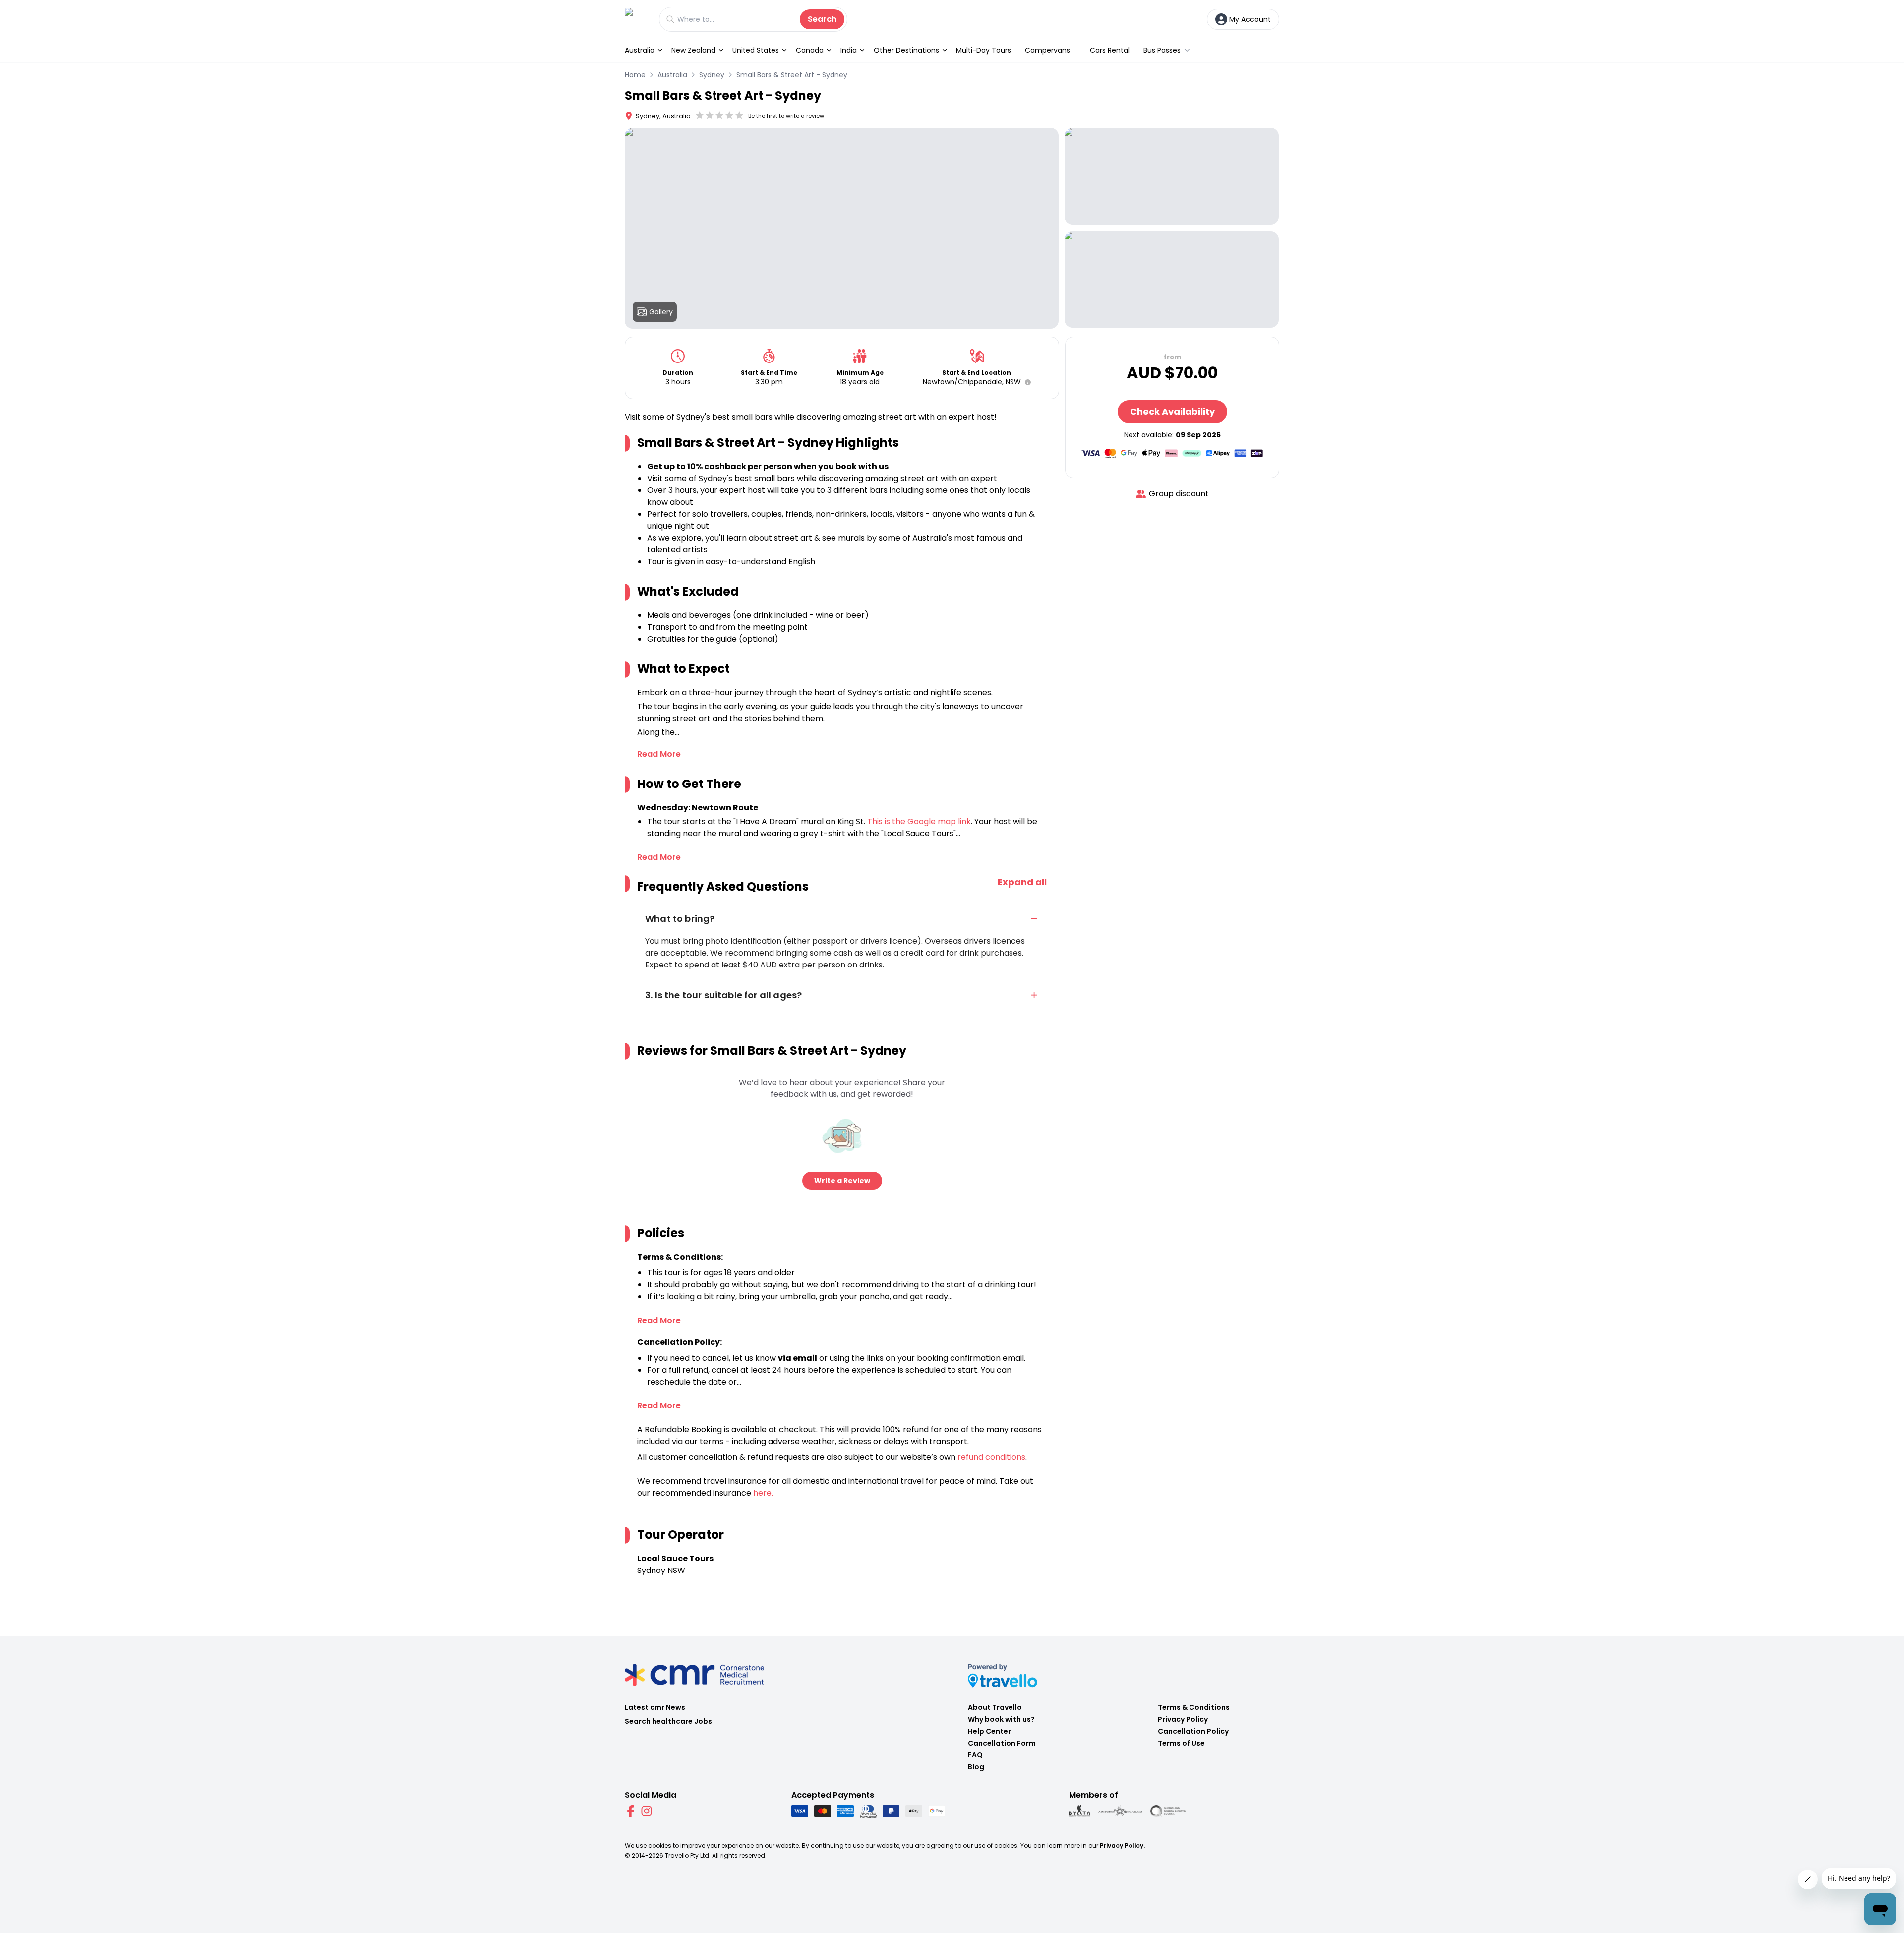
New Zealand (693, 50)
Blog (976, 1767)
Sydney (712, 75)
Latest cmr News (655, 1707)
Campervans (1047, 50)
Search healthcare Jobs (668, 1721)
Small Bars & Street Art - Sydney (792, 75)
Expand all (1022, 882)
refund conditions (991, 1457)
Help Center (989, 1731)
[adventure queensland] (1120, 1811)
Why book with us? (1001, 1719)
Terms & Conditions (1194, 1707)
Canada (810, 50)
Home (635, 75)
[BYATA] (1080, 1811)
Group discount (1179, 494)
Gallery (661, 312)
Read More (659, 754)
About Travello (995, 1707)
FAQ (975, 1755)
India (849, 50)
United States (756, 50)
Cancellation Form (1002, 1743)
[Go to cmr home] (637, 19)
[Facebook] (631, 1811)
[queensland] (1168, 1811)
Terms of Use (1181, 1743)
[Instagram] (647, 1811)
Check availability (1172, 411)
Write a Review (842, 1181)
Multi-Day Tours (983, 50)
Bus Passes (1162, 50)
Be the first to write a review (786, 116)
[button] (1026, 382)
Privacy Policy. (1122, 1845)
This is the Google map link (919, 821)
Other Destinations (906, 50)
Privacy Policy (1183, 1719)
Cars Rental (1110, 50)
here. (763, 1493)
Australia (640, 50)
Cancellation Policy (1193, 1731)
